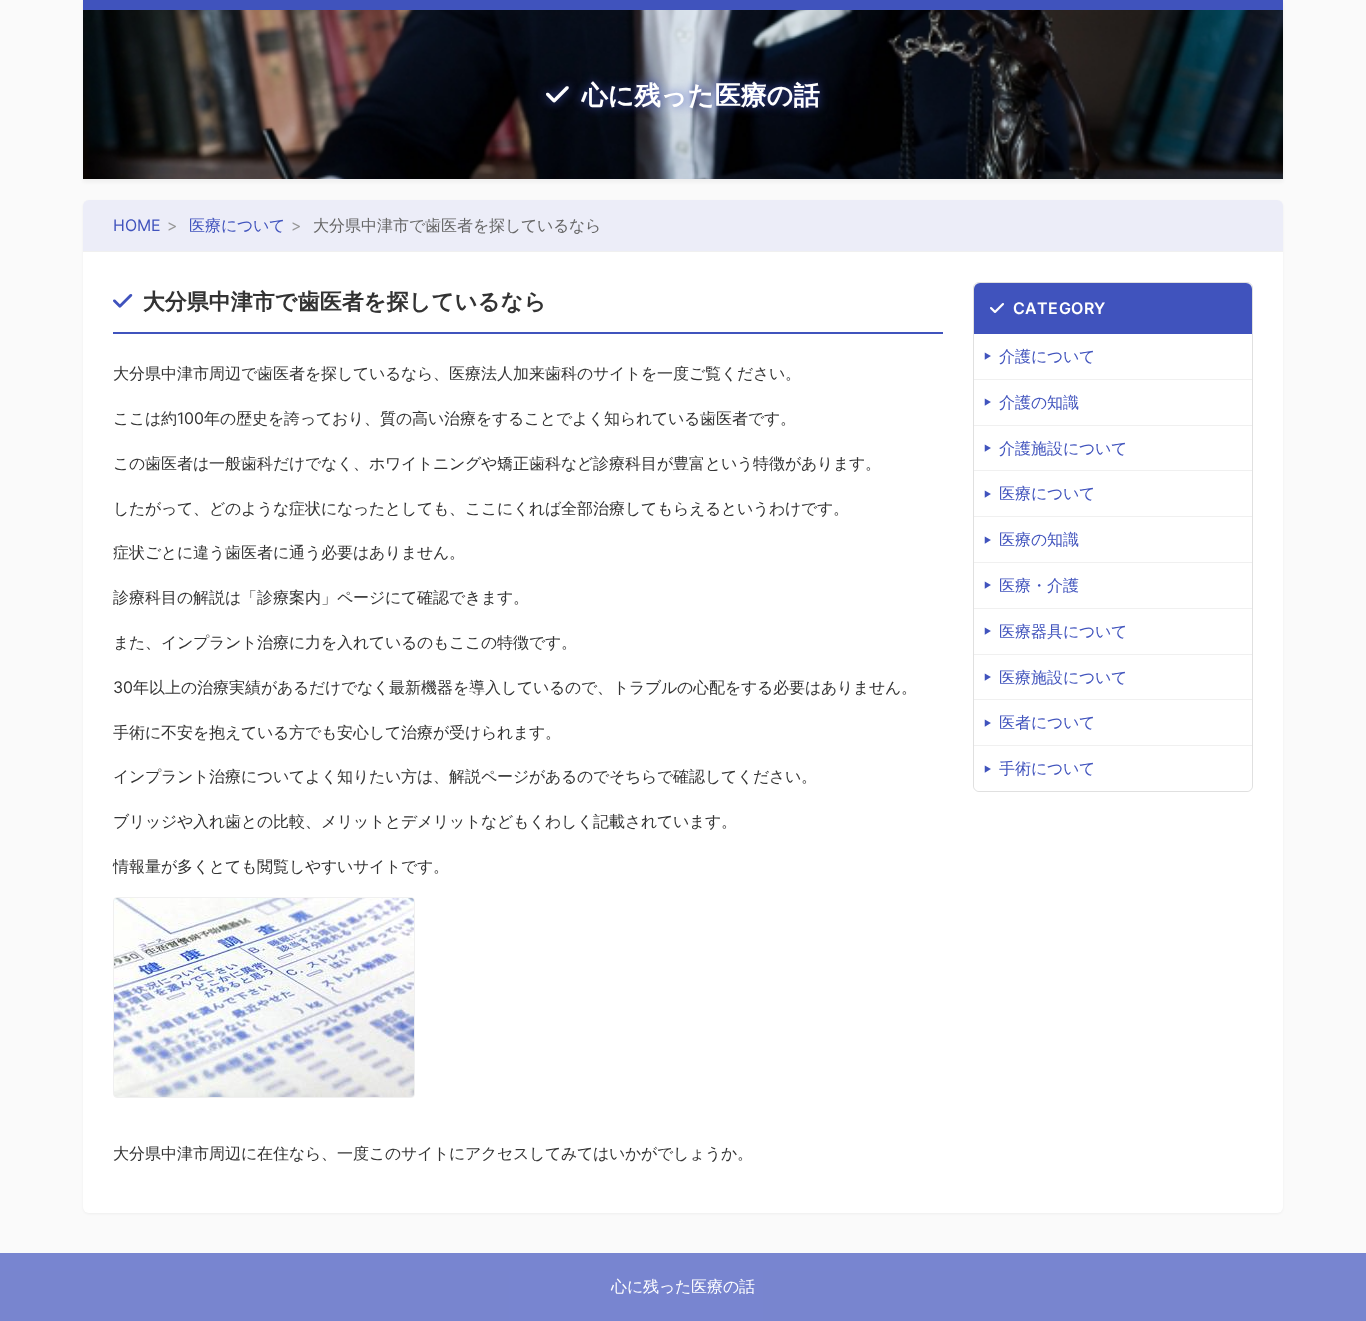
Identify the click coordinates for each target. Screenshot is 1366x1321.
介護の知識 (1039, 402)
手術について (1047, 768)
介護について (1047, 356)
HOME (137, 225)
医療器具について (1063, 631)
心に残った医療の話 (701, 94)
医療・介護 (1039, 585)
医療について (237, 225)
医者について (1047, 722)
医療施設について (1063, 677)
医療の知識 (1039, 539)
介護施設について (1063, 448)
